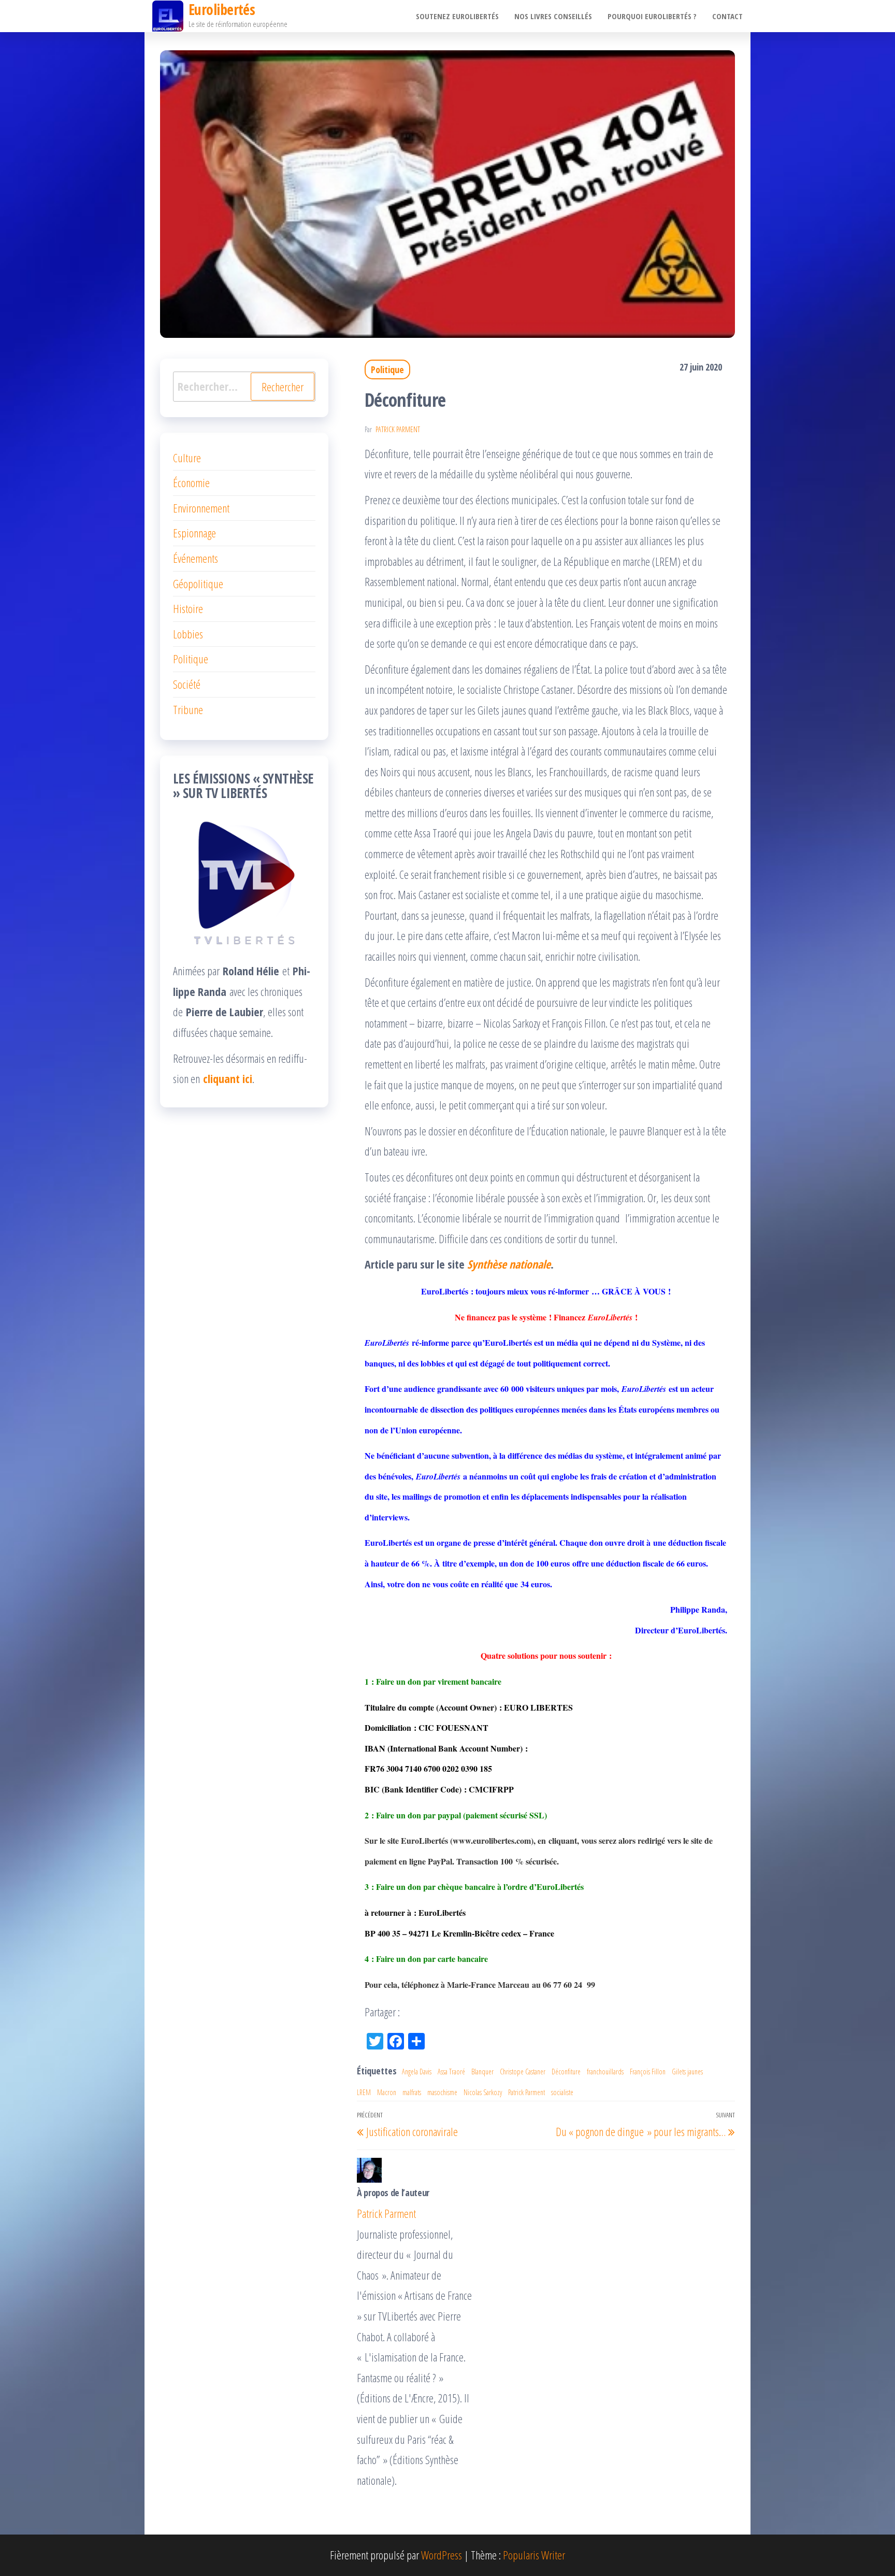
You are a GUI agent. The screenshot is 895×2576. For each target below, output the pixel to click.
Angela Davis (417, 2072)
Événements (196, 558)
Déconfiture (566, 2072)
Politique (387, 369)
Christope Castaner (523, 2072)
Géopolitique (198, 583)
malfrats (412, 2092)
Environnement (201, 508)
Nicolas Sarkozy (483, 2092)
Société (187, 684)
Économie (191, 482)
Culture (187, 458)
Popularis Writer (534, 2555)
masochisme (442, 2092)
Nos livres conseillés (553, 16)
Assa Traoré (451, 2072)
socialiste (562, 2092)
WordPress (442, 2555)
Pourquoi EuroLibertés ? (652, 16)
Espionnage (194, 533)
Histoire (188, 608)
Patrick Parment (398, 429)
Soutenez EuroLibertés (457, 16)
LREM (364, 2092)
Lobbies (188, 634)
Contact (727, 16)
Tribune (188, 709)
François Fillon (648, 2072)
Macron (387, 2092)
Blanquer (482, 2072)
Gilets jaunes (687, 2072)
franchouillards (605, 2072)
